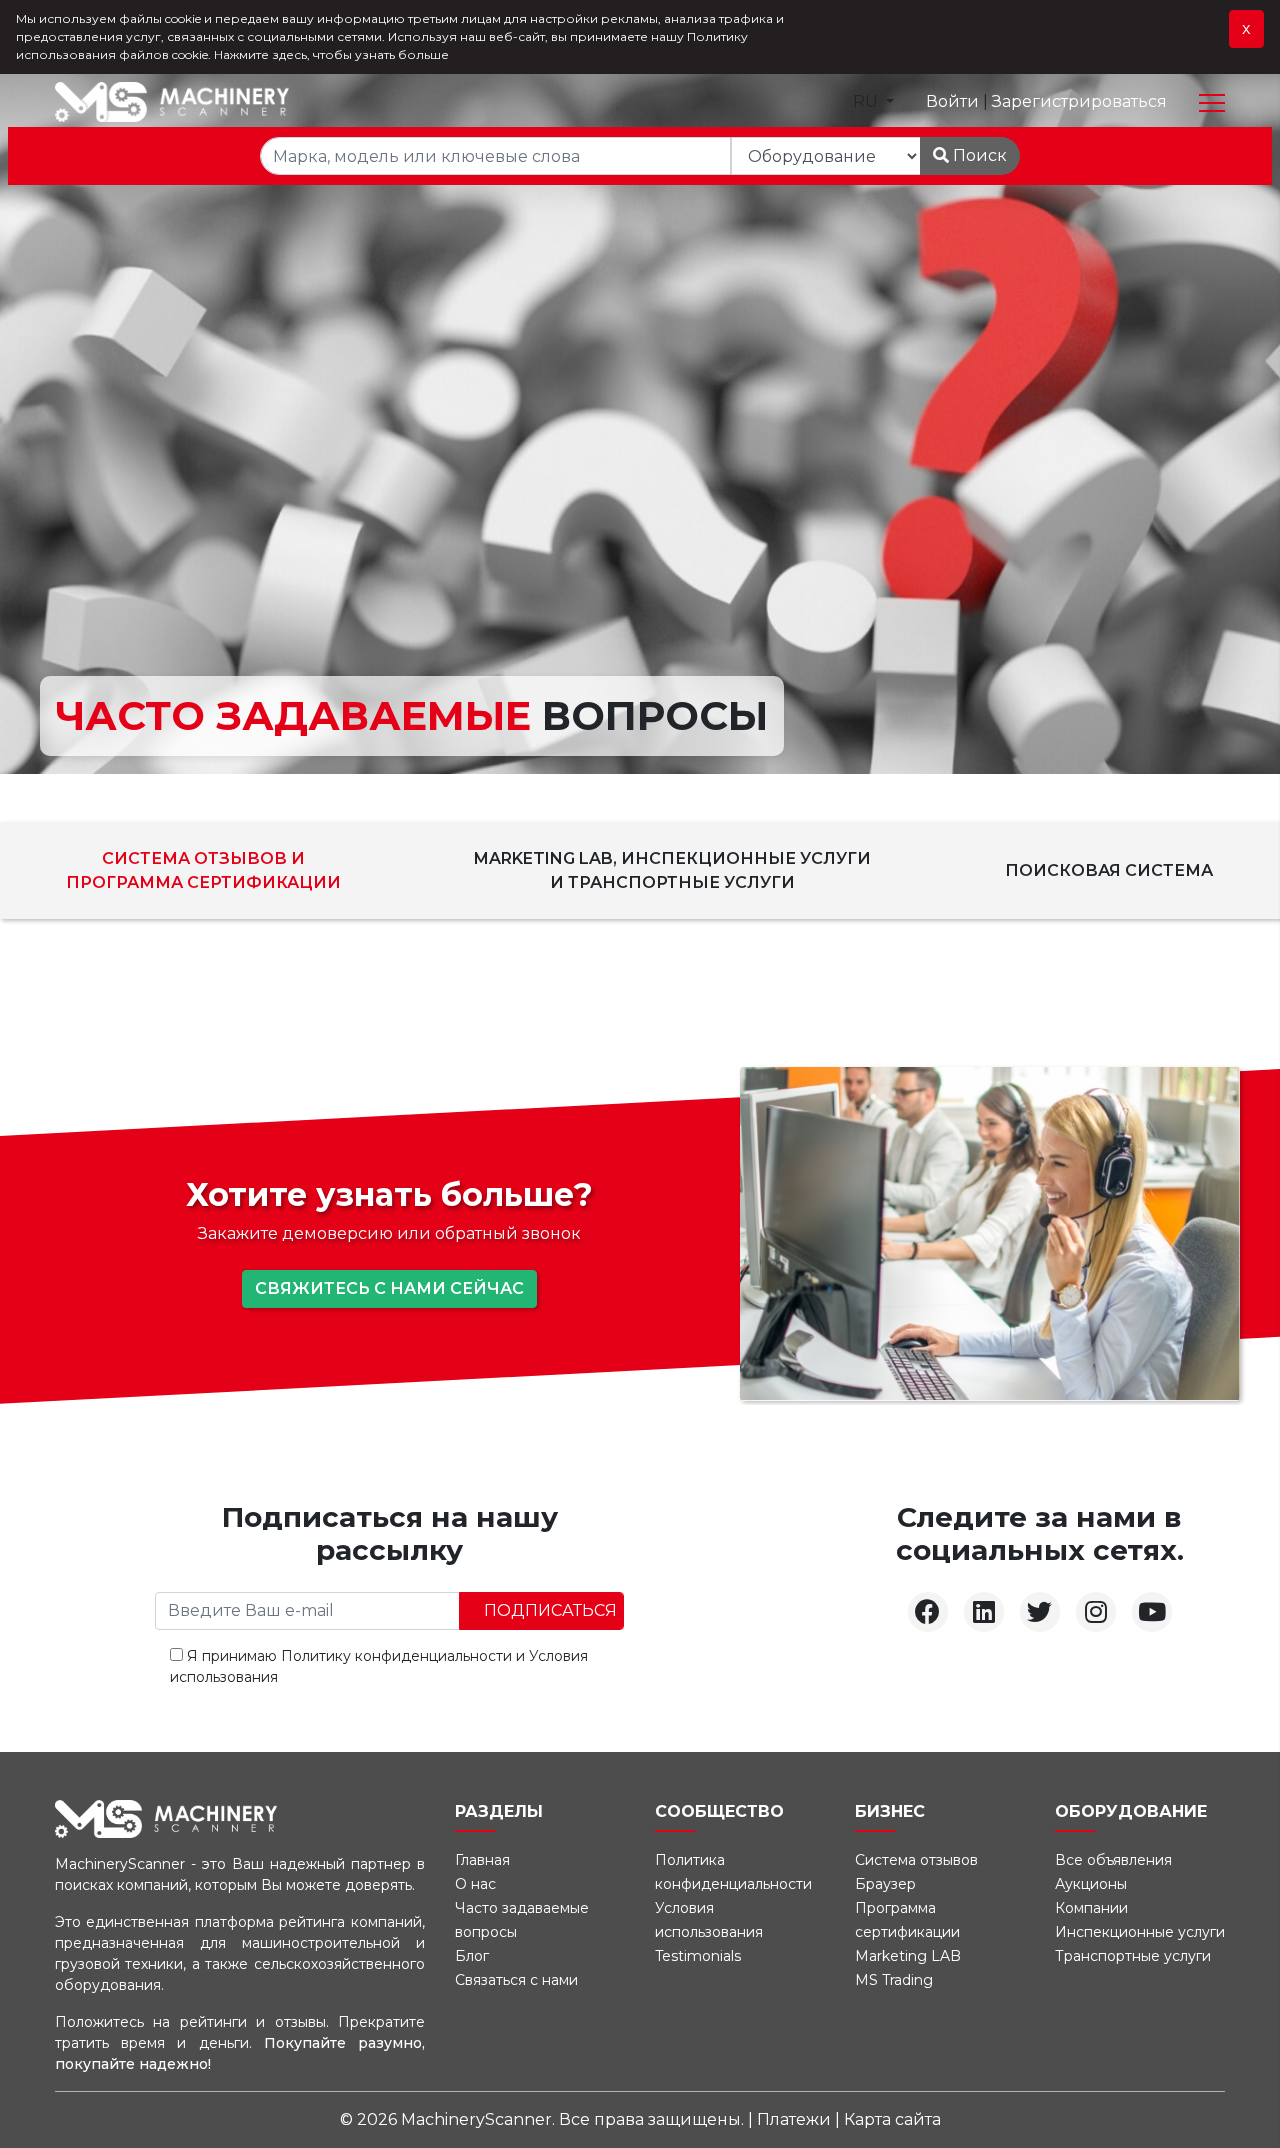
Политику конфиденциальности (396, 1656)
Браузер (885, 1884)
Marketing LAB (908, 1956)
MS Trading (894, 1980)
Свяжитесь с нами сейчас (389, 1288)
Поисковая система (1109, 870)
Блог (472, 1956)
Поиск (978, 155)
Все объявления (1113, 1860)
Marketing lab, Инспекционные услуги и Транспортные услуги (672, 870)
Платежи (796, 2119)
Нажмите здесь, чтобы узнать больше (331, 54)
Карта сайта (892, 2119)
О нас (475, 1884)
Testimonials (698, 1956)
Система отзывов (916, 1860)
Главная (482, 1860)
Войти (954, 101)
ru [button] (867, 101)
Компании (1091, 1908)
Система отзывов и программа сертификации (203, 870)
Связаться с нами (516, 1980)
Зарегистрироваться (1079, 101)
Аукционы (1091, 1884)
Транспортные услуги (1133, 1956)
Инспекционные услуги (1140, 1932)
